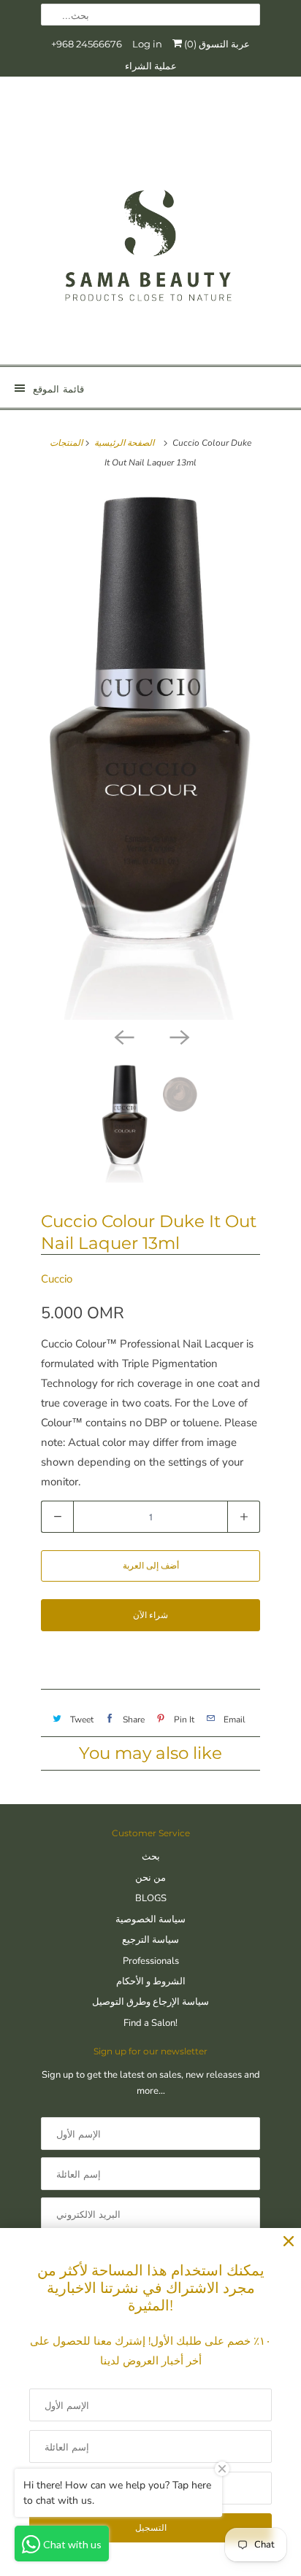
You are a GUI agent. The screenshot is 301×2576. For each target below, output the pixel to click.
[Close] (289, 2242)
